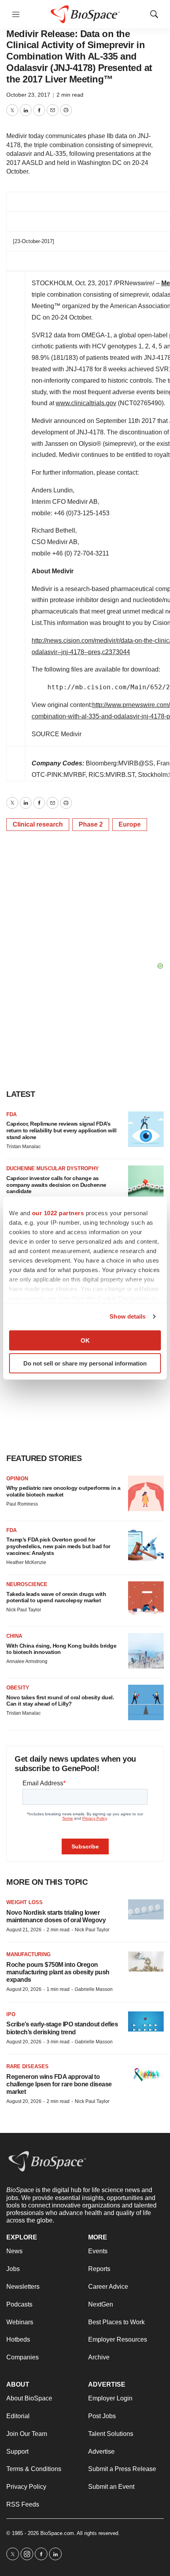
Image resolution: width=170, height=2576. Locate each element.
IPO (11, 2014)
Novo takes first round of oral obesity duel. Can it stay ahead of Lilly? (60, 1701)
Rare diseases (27, 2066)
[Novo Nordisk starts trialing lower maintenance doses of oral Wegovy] (146, 1909)
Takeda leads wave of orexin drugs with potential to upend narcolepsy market (56, 1597)
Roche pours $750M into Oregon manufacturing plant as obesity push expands (58, 1972)
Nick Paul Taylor (24, 1610)
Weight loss (25, 1902)
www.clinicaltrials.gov (86, 403)
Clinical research (38, 824)
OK (85, 1340)
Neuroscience (27, 1584)
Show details (127, 1316)
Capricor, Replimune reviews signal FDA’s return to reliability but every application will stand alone (61, 1130)
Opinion (17, 1479)
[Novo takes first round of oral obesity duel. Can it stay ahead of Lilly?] (146, 1702)
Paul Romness (22, 1504)
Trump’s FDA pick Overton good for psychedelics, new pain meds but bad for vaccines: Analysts (58, 1546)
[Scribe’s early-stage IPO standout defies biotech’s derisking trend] (146, 2021)
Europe (130, 824)
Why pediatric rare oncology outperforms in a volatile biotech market (63, 1491)
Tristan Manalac (24, 1147)
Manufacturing (28, 1954)
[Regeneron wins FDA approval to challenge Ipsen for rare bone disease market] (146, 2074)
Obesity (18, 1688)
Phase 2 (91, 824)
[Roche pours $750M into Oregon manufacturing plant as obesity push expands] (146, 1961)
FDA (11, 1114)
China (14, 1636)
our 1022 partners (58, 1213)
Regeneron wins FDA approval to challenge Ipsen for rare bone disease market (59, 2084)
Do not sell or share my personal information (85, 1363)
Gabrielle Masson (94, 1989)
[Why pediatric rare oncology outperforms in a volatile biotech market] (146, 1493)
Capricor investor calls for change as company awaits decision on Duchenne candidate (56, 1185)
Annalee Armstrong (27, 1661)
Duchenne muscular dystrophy (53, 1168)
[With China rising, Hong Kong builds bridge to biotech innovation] (146, 1651)
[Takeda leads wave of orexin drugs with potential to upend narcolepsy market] (146, 1599)
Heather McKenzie (26, 1562)
